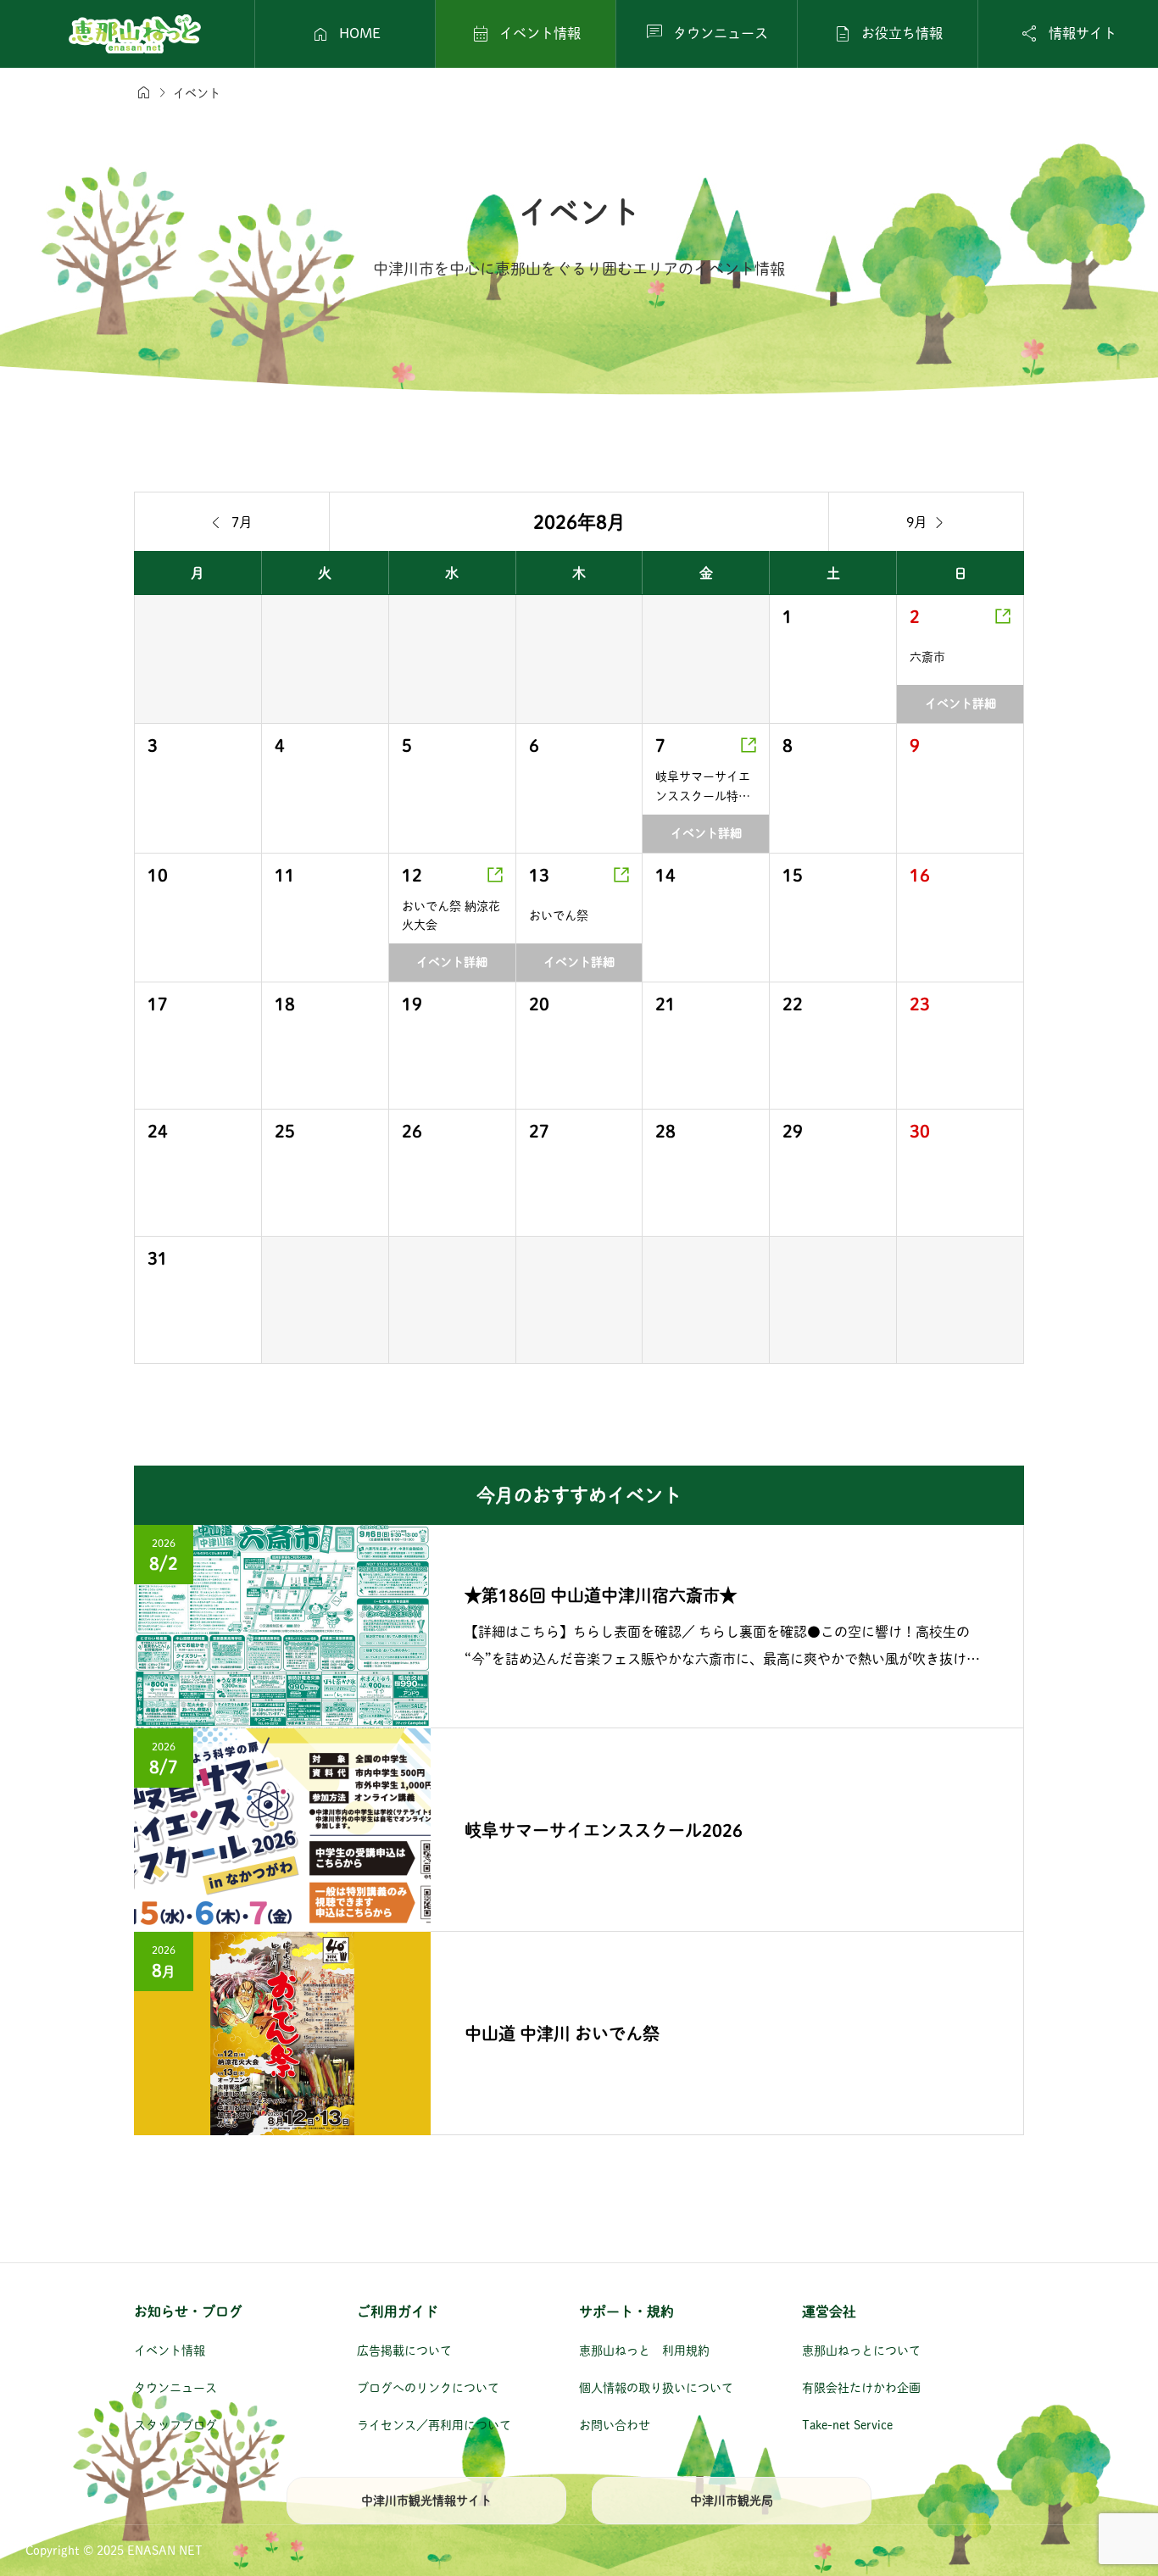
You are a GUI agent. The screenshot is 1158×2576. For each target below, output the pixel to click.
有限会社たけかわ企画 (861, 2388)
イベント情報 (170, 2351)
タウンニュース (175, 2388)
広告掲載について (404, 2351)
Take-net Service (847, 2425)
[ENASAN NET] (135, 34)
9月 (927, 522)
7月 (232, 522)
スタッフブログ (175, 2425)
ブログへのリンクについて (428, 2388)
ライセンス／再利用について (434, 2425)
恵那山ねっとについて (861, 2351)
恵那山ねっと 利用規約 (644, 2351)
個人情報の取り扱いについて (656, 2388)
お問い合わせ (615, 2425)
